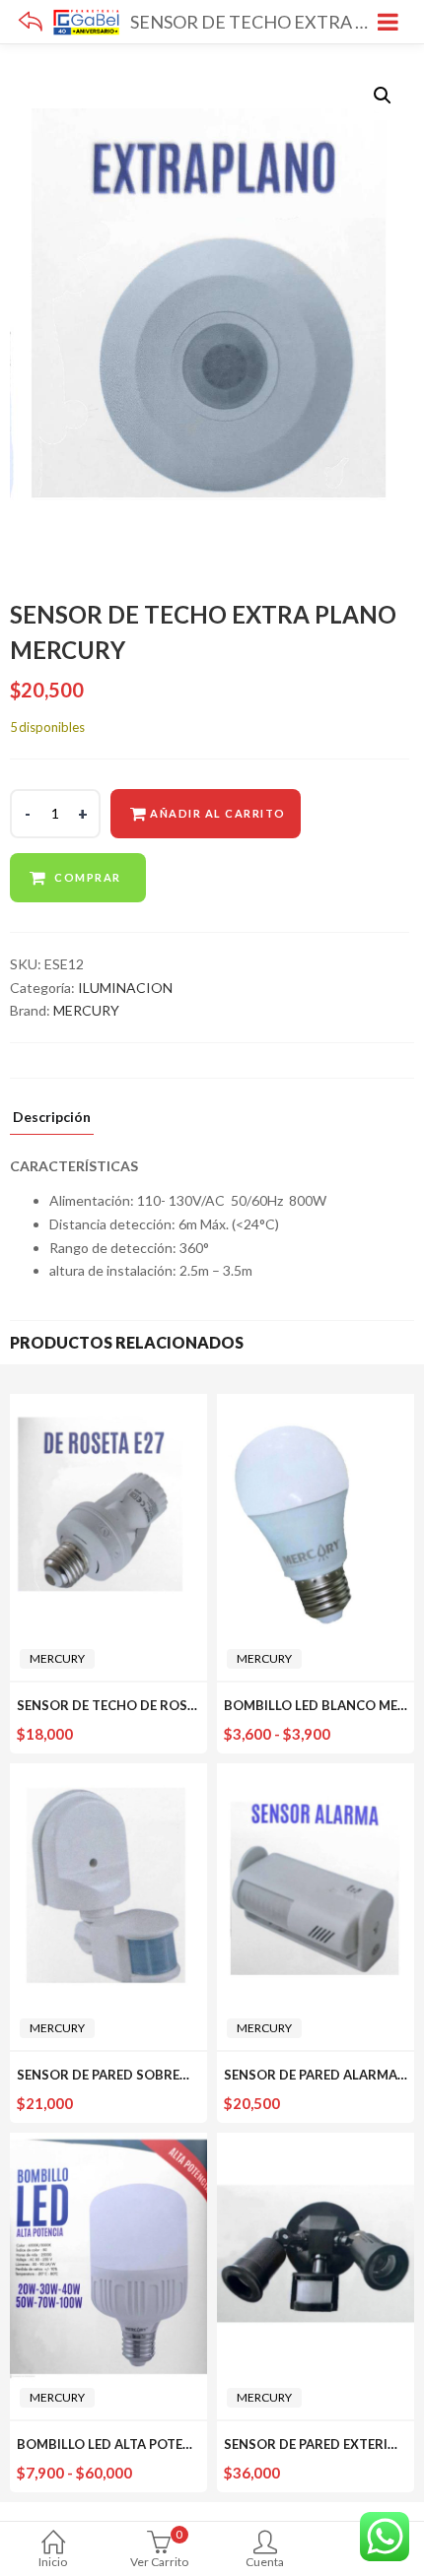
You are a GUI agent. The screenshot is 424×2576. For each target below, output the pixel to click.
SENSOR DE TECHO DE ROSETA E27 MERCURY (160, 1705)
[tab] (52, 1122)
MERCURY (86, 1010)
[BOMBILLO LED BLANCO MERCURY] (316, 1405)
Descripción (52, 1118)
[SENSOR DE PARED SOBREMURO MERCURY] (108, 1775)
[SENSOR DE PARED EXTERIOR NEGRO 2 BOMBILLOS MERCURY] (316, 2144)
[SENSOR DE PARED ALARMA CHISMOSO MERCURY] (316, 1775)
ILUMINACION (125, 988)
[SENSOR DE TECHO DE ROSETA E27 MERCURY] (108, 1405)
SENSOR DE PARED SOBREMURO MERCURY (152, 2075)
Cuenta (265, 2562)
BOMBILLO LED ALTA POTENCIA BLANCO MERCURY (177, 2444)
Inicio (53, 2562)
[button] (383, 96)
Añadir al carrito (218, 813)
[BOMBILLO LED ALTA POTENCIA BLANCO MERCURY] (108, 2144)
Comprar (88, 877)
